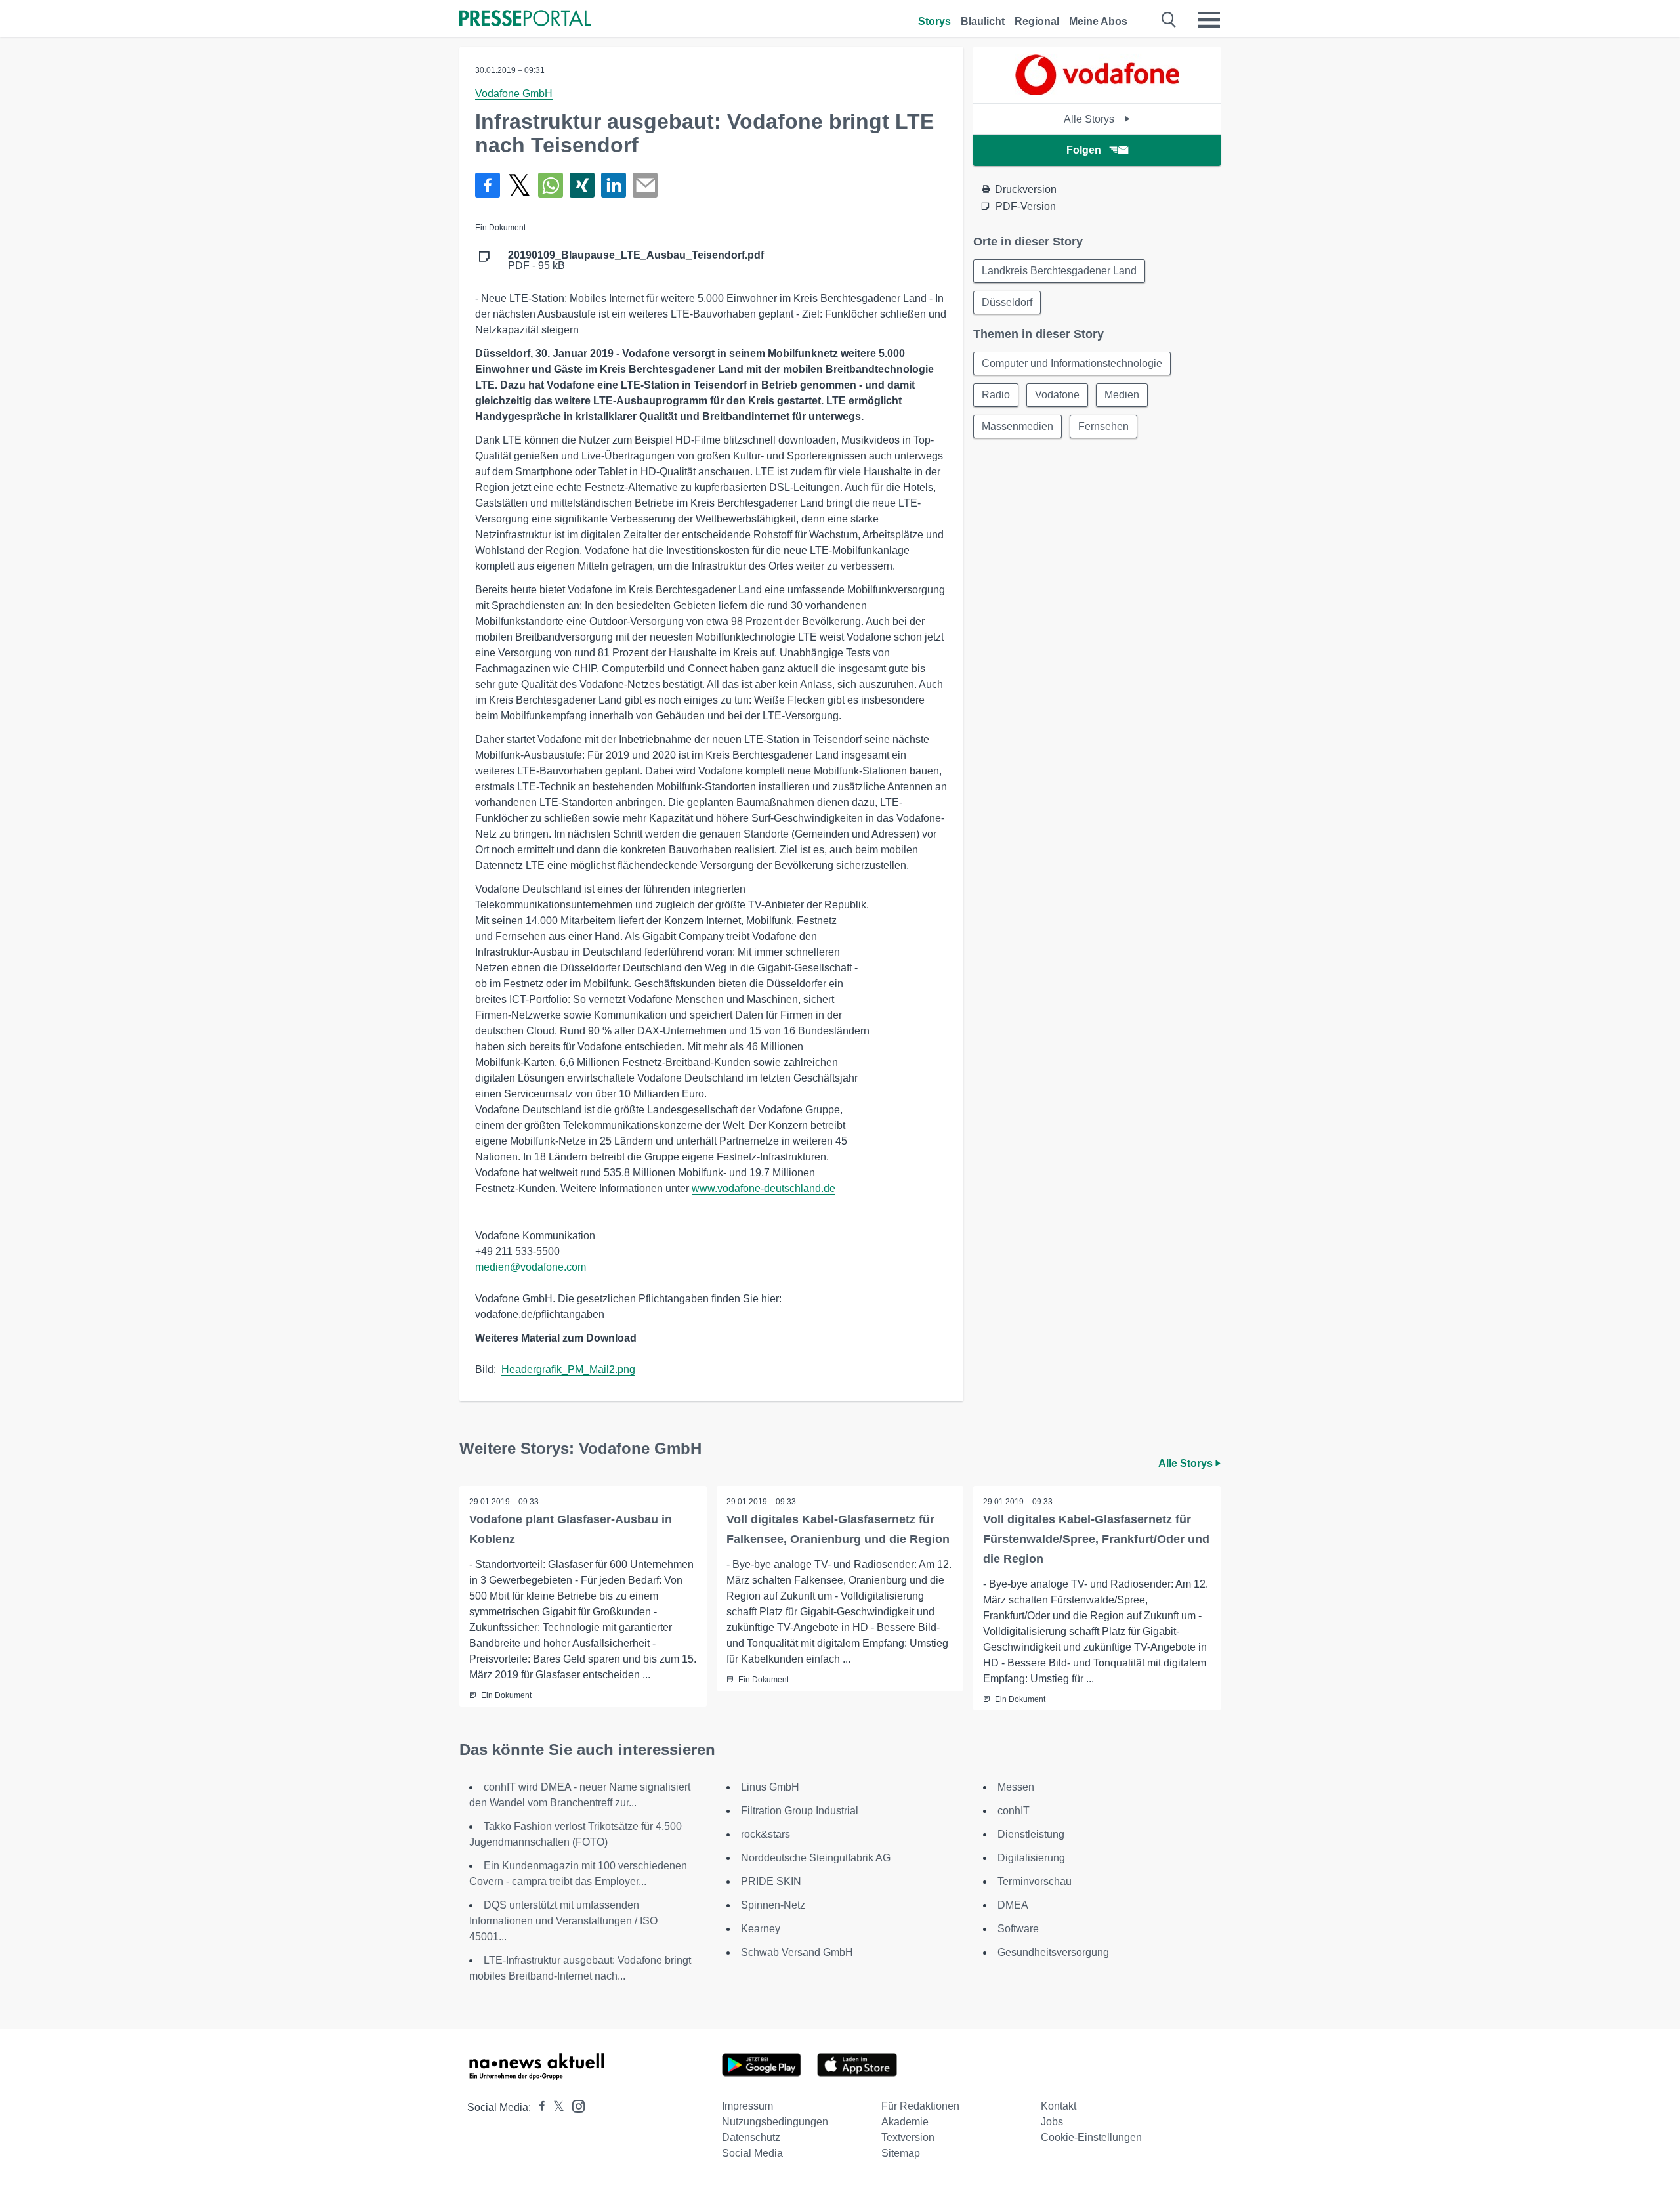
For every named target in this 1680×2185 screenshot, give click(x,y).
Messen (1016, 1787)
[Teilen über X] (519, 185)
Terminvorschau (1035, 1881)
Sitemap (901, 2153)
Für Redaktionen (920, 2106)
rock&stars (766, 1834)
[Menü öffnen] (1209, 20)
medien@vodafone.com (531, 1267)
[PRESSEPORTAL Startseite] (525, 19)
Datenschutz (751, 2137)
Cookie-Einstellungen (1091, 2137)
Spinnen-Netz (773, 1905)
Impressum (747, 2106)
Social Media (752, 2153)
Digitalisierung (1031, 1858)
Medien (1122, 395)
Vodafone (1057, 395)
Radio (996, 395)
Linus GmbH (770, 1787)
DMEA (1013, 1905)
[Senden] (645, 185)
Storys (934, 21)
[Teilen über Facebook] (488, 185)
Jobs (1052, 2122)
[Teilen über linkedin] (614, 185)
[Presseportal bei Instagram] (575, 2105)
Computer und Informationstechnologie (1072, 363)
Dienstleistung (1031, 1834)
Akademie (905, 2122)
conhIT (1014, 1811)
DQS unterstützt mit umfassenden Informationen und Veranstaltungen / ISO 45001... (563, 1921)
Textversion (908, 2137)
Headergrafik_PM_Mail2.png (568, 1369)
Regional (1037, 21)
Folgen (1084, 150)
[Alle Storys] (1097, 92)
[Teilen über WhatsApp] (551, 185)
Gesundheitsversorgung (1053, 1952)
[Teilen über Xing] (582, 185)
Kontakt (1059, 2106)
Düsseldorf (1007, 302)
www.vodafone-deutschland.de (764, 1188)
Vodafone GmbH (514, 94)
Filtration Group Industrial (800, 1811)
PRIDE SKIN (771, 1881)
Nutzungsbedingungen (775, 2122)
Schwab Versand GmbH (797, 1952)
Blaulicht (983, 21)
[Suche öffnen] (1169, 20)
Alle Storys (1090, 119)
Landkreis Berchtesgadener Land (1059, 271)
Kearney (761, 1929)
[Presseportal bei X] (555, 2107)
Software (1018, 1929)
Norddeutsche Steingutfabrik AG (816, 1858)
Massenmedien (1018, 426)
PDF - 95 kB (636, 261)
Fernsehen (1103, 426)
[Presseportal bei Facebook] (538, 2107)
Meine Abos (1098, 21)
